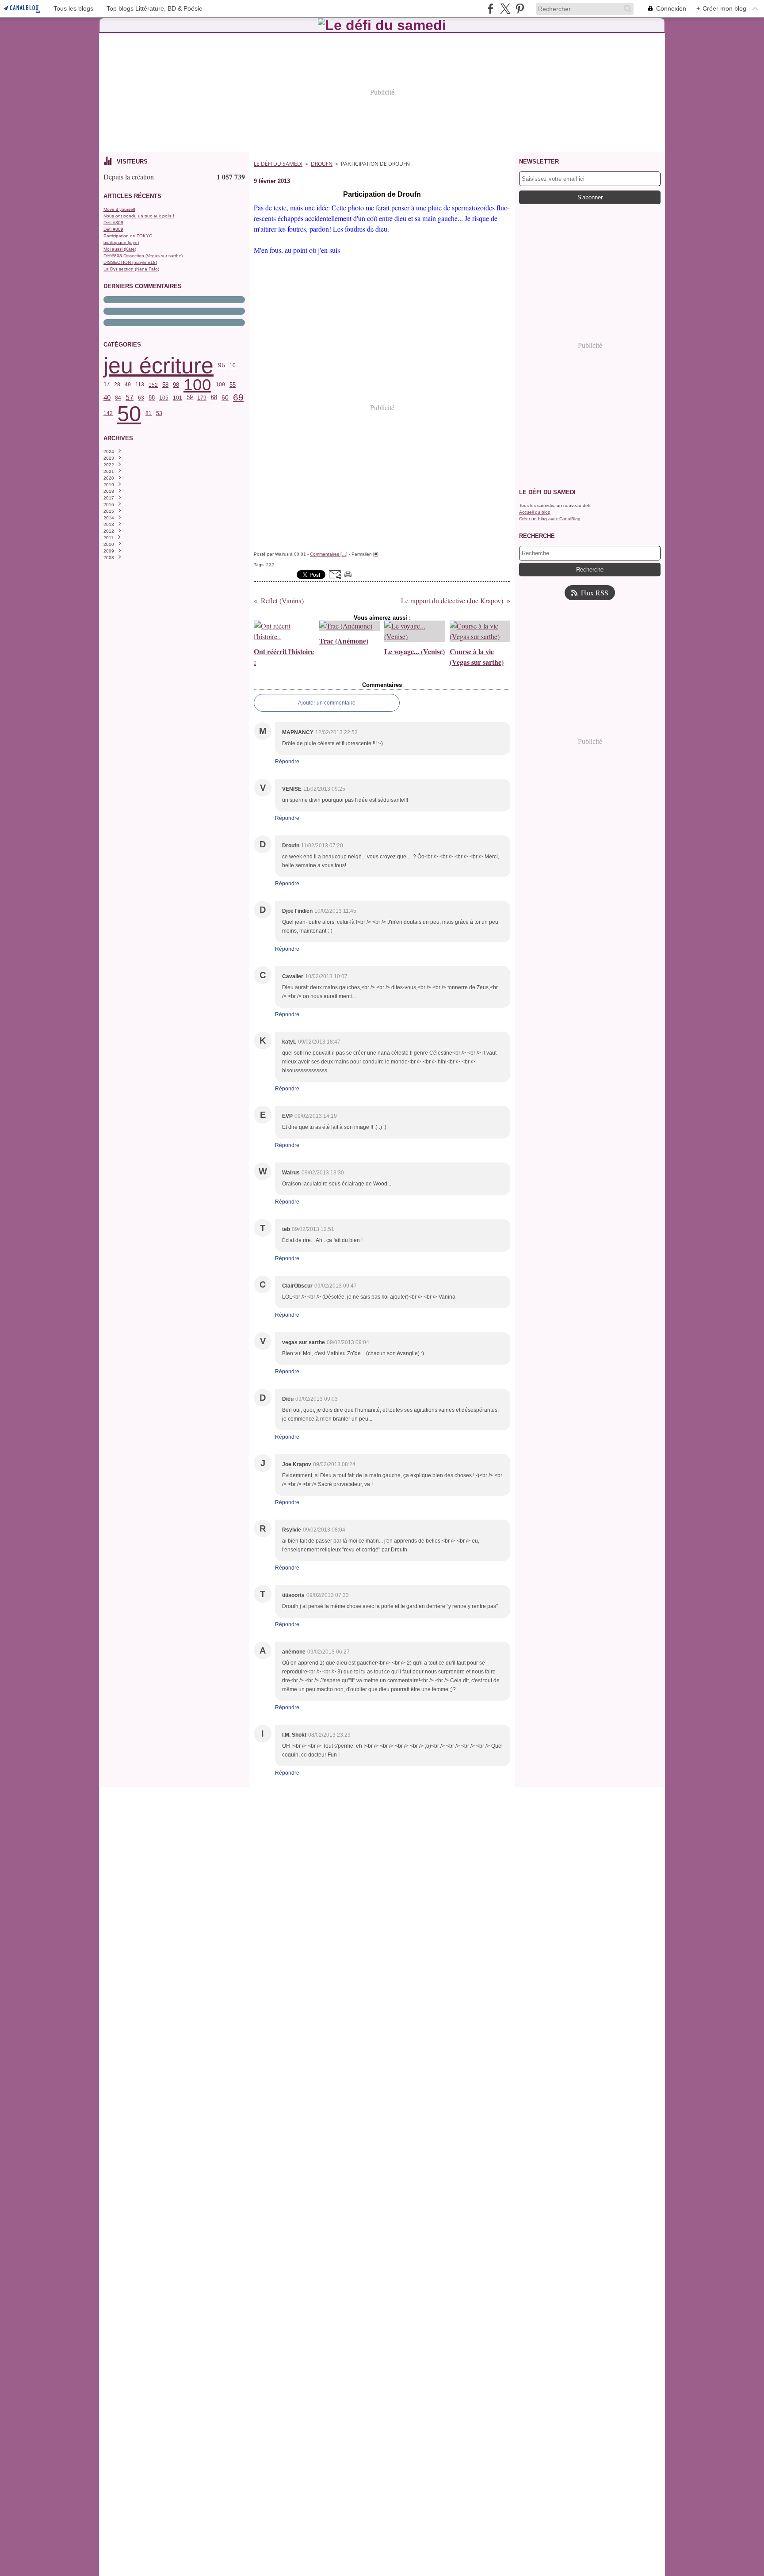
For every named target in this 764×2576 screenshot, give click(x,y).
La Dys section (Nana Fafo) (131, 269)
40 (107, 398)
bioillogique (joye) (121, 242)
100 (197, 385)
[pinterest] (520, 9)
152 (153, 385)
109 (220, 385)
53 (159, 413)
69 (238, 398)
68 (214, 398)
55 (233, 385)
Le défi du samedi (278, 164)
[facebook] (491, 9)
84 (118, 398)
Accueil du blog (535, 512)
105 (164, 398)
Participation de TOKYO (128, 236)
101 (178, 398)
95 (222, 366)
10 (233, 366)
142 (108, 413)
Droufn (322, 164)
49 (128, 385)
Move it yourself (119, 209)
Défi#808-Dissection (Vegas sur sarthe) (143, 256)
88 (152, 398)
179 (202, 398)
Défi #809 (113, 223)
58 (165, 385)
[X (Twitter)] (505, 9)
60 (225, 398)
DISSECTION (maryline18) (130, 262)
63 (141, 398)
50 (129, 413)
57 (130, 398)
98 (176, 385)
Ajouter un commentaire (327, 703)
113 (140, 385)
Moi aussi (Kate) (120, 249)
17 (107, 385)
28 (117, 385)
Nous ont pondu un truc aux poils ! (139, 216)
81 (149, 413)
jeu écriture (159, 366)
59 (190, 398)
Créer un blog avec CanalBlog (550, 519)
